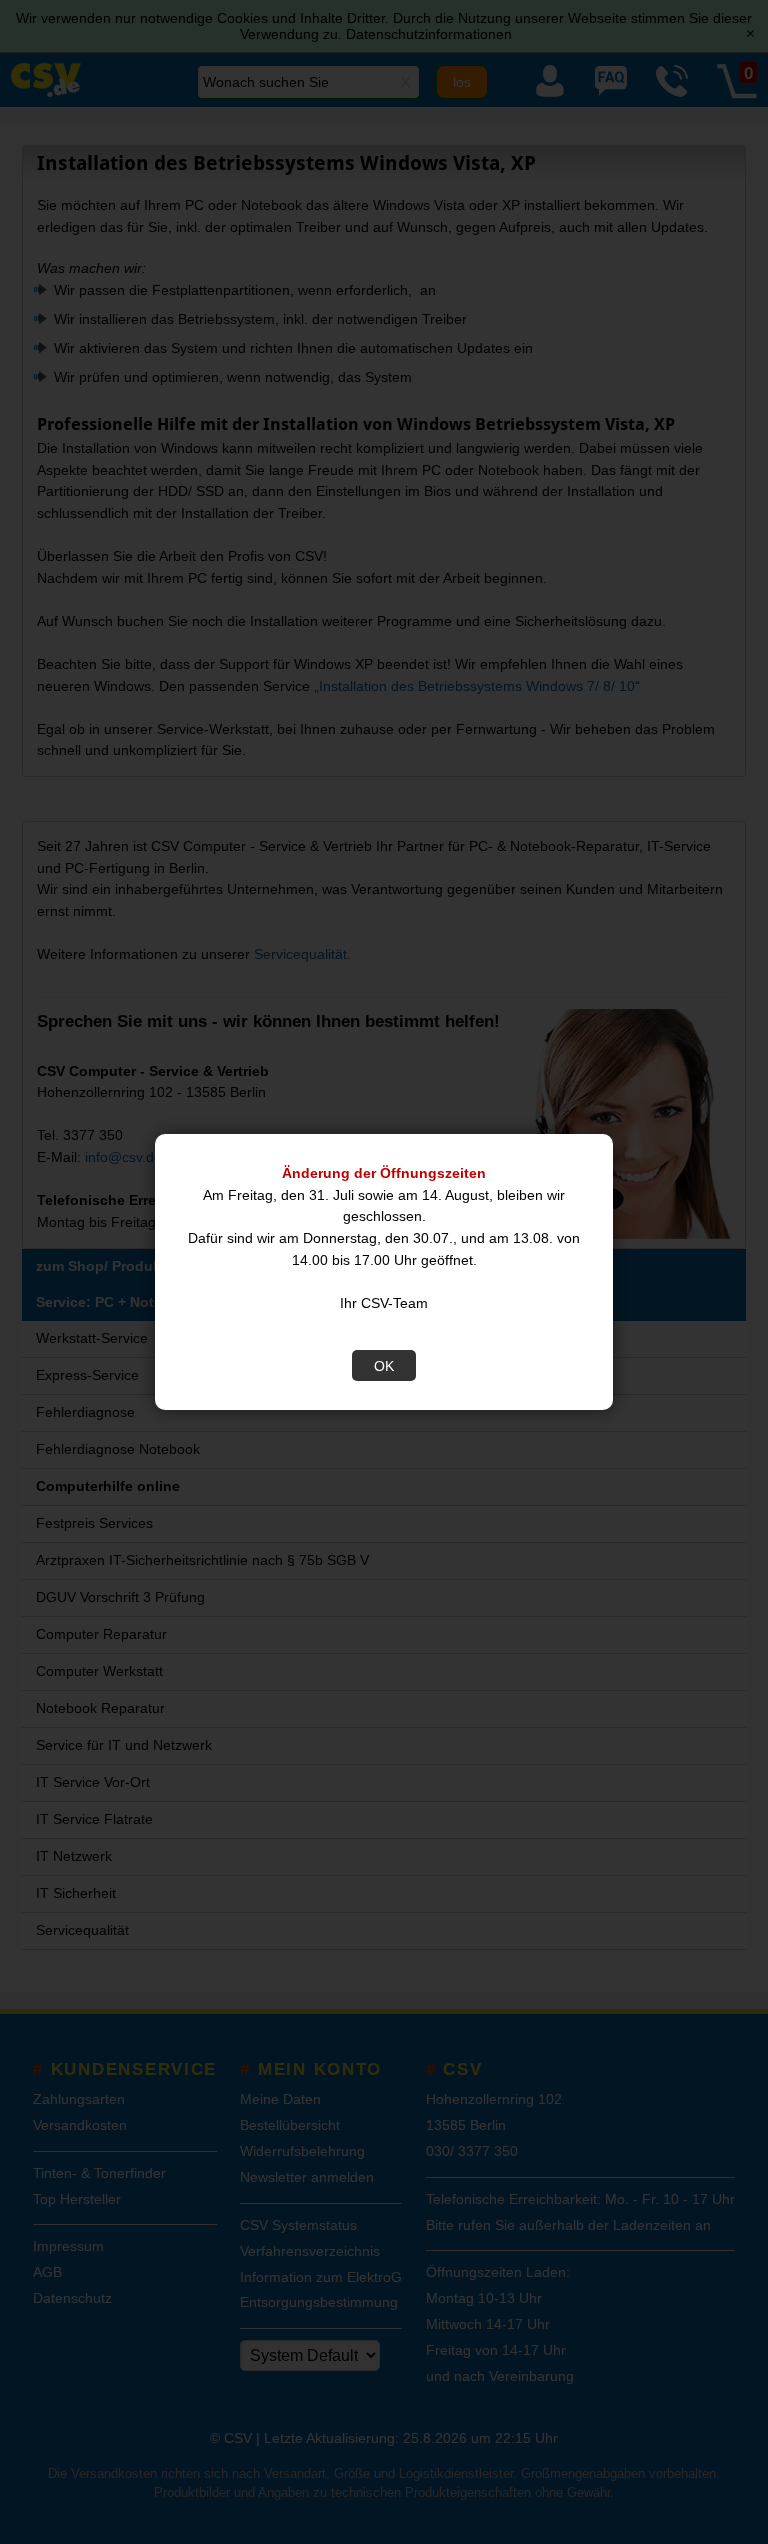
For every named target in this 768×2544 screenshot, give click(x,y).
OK (384, 1366)
